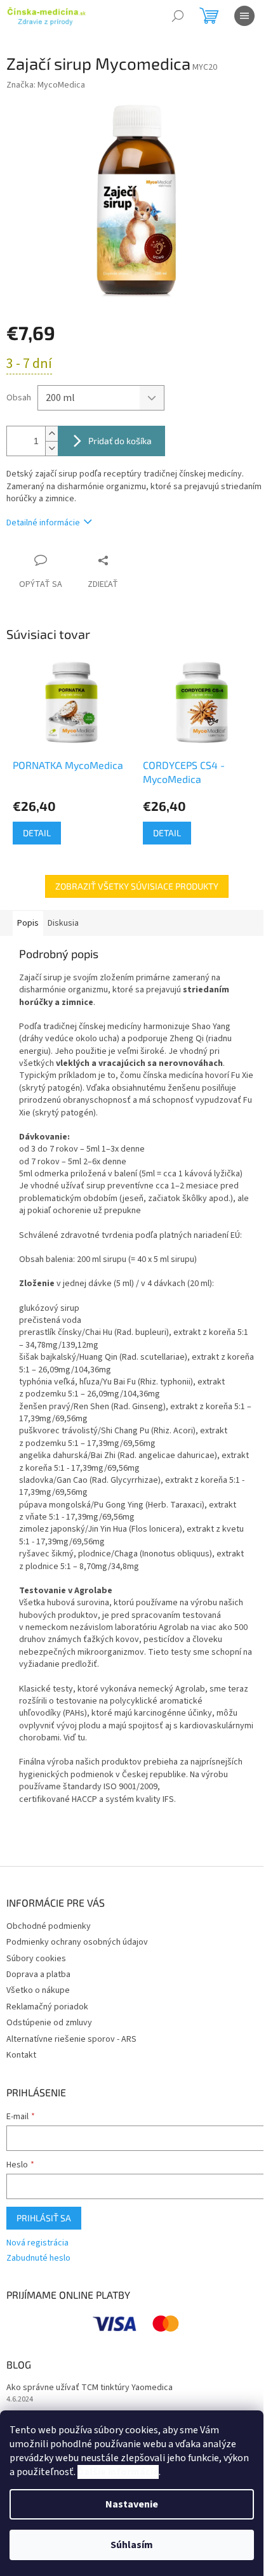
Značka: (46, 85)
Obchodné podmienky (49, 1926)
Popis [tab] (28, 923)
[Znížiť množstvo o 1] (51, 448)
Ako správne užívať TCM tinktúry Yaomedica (90, 2388)
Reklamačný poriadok (47, 2007)
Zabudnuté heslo (38, 2258)
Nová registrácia (37, 2243)
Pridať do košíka (120, 441)
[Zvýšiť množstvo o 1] (51, 434)
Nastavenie (132, 2504)
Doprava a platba (38, 1975)
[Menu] (244, 16)
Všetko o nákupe (38, 1990)
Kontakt (21, 2055)
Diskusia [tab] (63, 923)
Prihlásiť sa (44, 2218)
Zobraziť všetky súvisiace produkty (137, 886)
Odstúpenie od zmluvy (49, 2023)
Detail (37, 833)
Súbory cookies (36, 1959)
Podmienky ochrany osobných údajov (77, 1942)
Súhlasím (132, 2545)
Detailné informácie (43, 523)
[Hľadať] (178, 16)
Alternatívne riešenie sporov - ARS (71, 2039)
